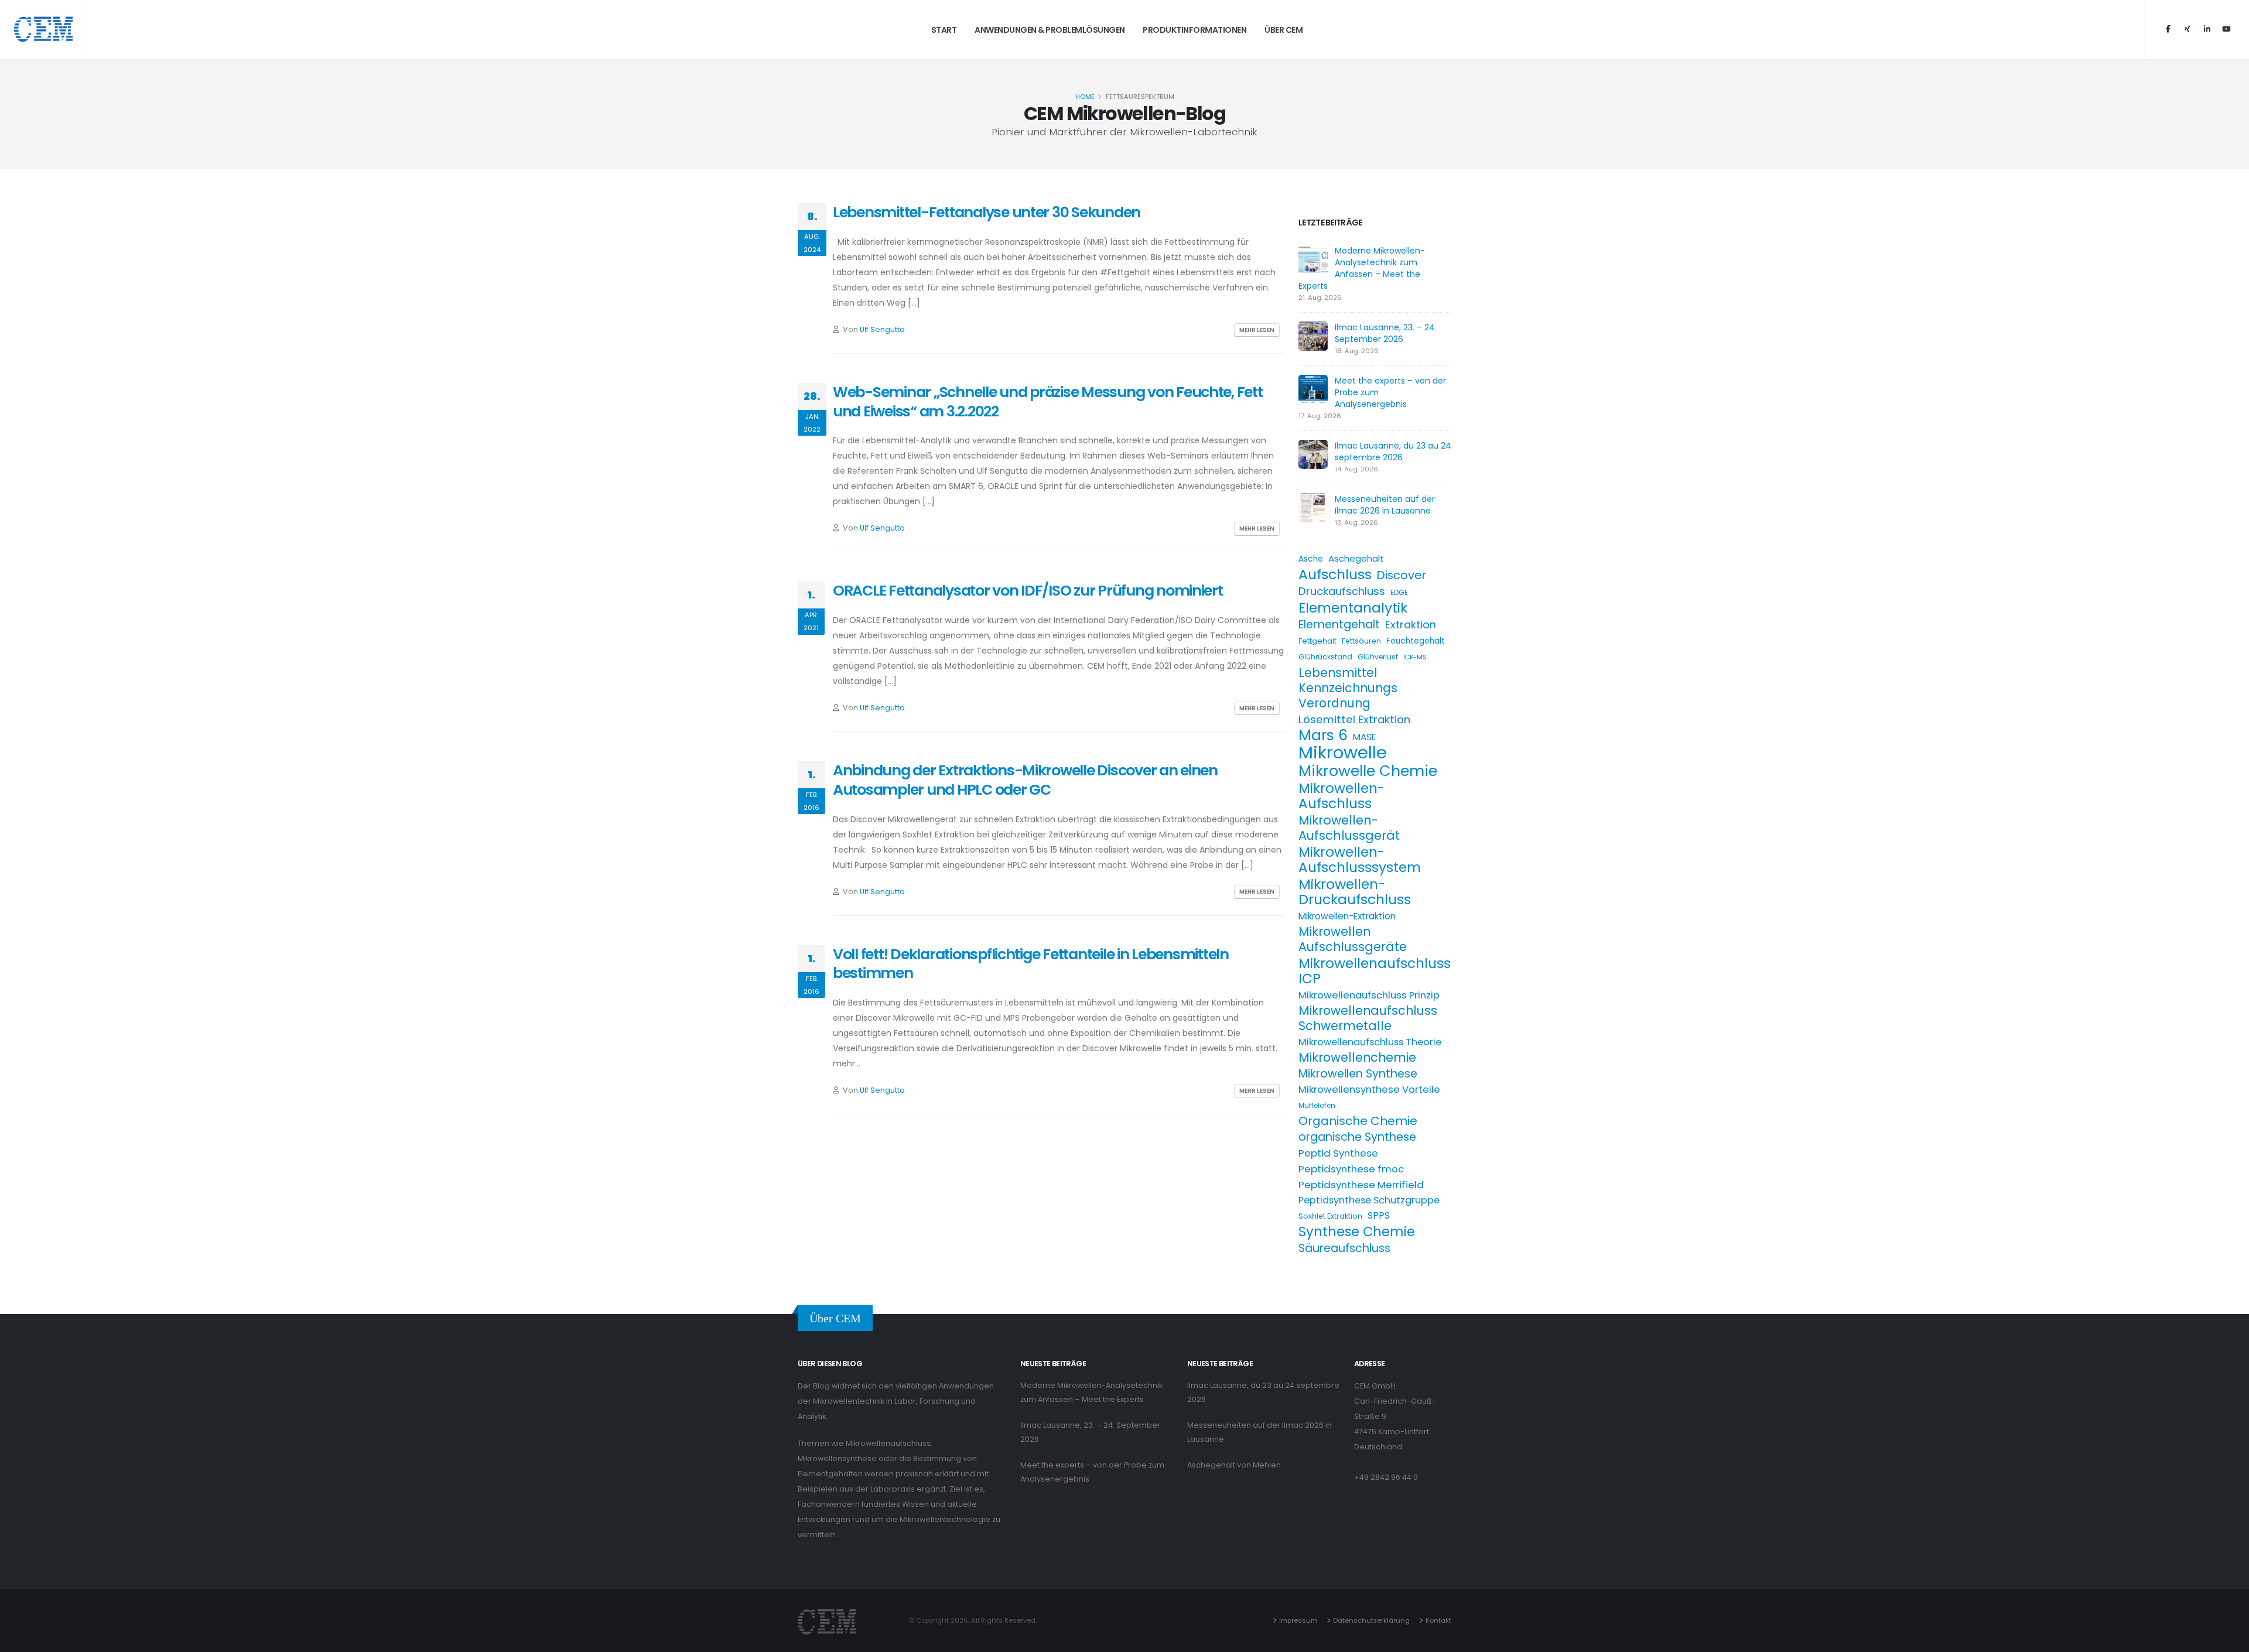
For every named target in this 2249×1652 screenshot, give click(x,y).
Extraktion (1411, 625)
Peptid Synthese (1338, 1153)
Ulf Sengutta (882, 329)
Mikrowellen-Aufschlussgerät (1349, 828)
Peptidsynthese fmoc (1351, 1169)
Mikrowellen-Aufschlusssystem (1360, 860)
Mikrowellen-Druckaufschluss (1355, 892)
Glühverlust (1378, 657)
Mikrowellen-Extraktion (1347, 916)
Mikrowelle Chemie (1368, 771)
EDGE (1399, 592)
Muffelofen (1317, 1105)
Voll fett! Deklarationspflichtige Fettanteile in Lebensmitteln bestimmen (1031, 964)
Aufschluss (1335, 574)
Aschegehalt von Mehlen (1234, 1465)
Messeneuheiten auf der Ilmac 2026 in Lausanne (1385, 505)
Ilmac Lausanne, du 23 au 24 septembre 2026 (1393, 452)
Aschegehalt (1356, 558)
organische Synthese (1357, 1137)
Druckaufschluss (1342, 591)
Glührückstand (1325, 657)
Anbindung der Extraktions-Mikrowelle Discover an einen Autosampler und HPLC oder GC (1025, 780)
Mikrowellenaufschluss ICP (1375, 971)
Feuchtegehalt (1416, 641)
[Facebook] (2168, 29)
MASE (1364, 737)
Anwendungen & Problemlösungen (1050, 30)
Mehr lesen (1257, 330)
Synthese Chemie (1357, 1232)
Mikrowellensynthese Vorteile (1369, 1090)
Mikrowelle (1343, 753)
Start (944, 30)
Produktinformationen (1194, 30)
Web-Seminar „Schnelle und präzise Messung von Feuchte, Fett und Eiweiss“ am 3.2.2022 (1048, 402)
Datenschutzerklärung (1371, 1620)
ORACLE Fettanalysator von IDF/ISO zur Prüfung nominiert (1028, 591)
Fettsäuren (1361, 641)
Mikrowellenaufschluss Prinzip (1369, 995)
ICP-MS (1415, 657)
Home (1085, 97)
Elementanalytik (1353, 608)
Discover (1402, 575)
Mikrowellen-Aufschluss (1341, 796)
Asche (1311, 559)
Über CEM (1284, 30)
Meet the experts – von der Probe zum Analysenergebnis (1092, 1472)
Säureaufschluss (1344, 1249)
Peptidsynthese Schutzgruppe (1369, 1200)
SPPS (1379, 1215)
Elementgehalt (1339, 625)
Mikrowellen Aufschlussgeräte (1353, 939)
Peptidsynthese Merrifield (1361, 1185)
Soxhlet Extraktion (1330, 1216)
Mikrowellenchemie (1357, 1058)
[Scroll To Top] (2229, 1639)
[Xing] (2188, 29)
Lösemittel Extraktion (1354, 719)
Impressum (1298, 1620)
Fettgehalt (1317, 641)
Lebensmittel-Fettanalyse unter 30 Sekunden (987, 212)
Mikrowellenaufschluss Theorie (1370, 1042)
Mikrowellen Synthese (1358, 1074)
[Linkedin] (2207, 29)
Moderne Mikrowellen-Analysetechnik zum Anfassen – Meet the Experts (1362, 268)
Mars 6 (1323, 736)
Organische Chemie (1358, 1121)
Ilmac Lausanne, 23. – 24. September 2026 (1386, 333)
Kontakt (1438, 1620)
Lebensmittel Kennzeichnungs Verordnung (1348, 688)
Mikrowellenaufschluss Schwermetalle (1368, 1018)
